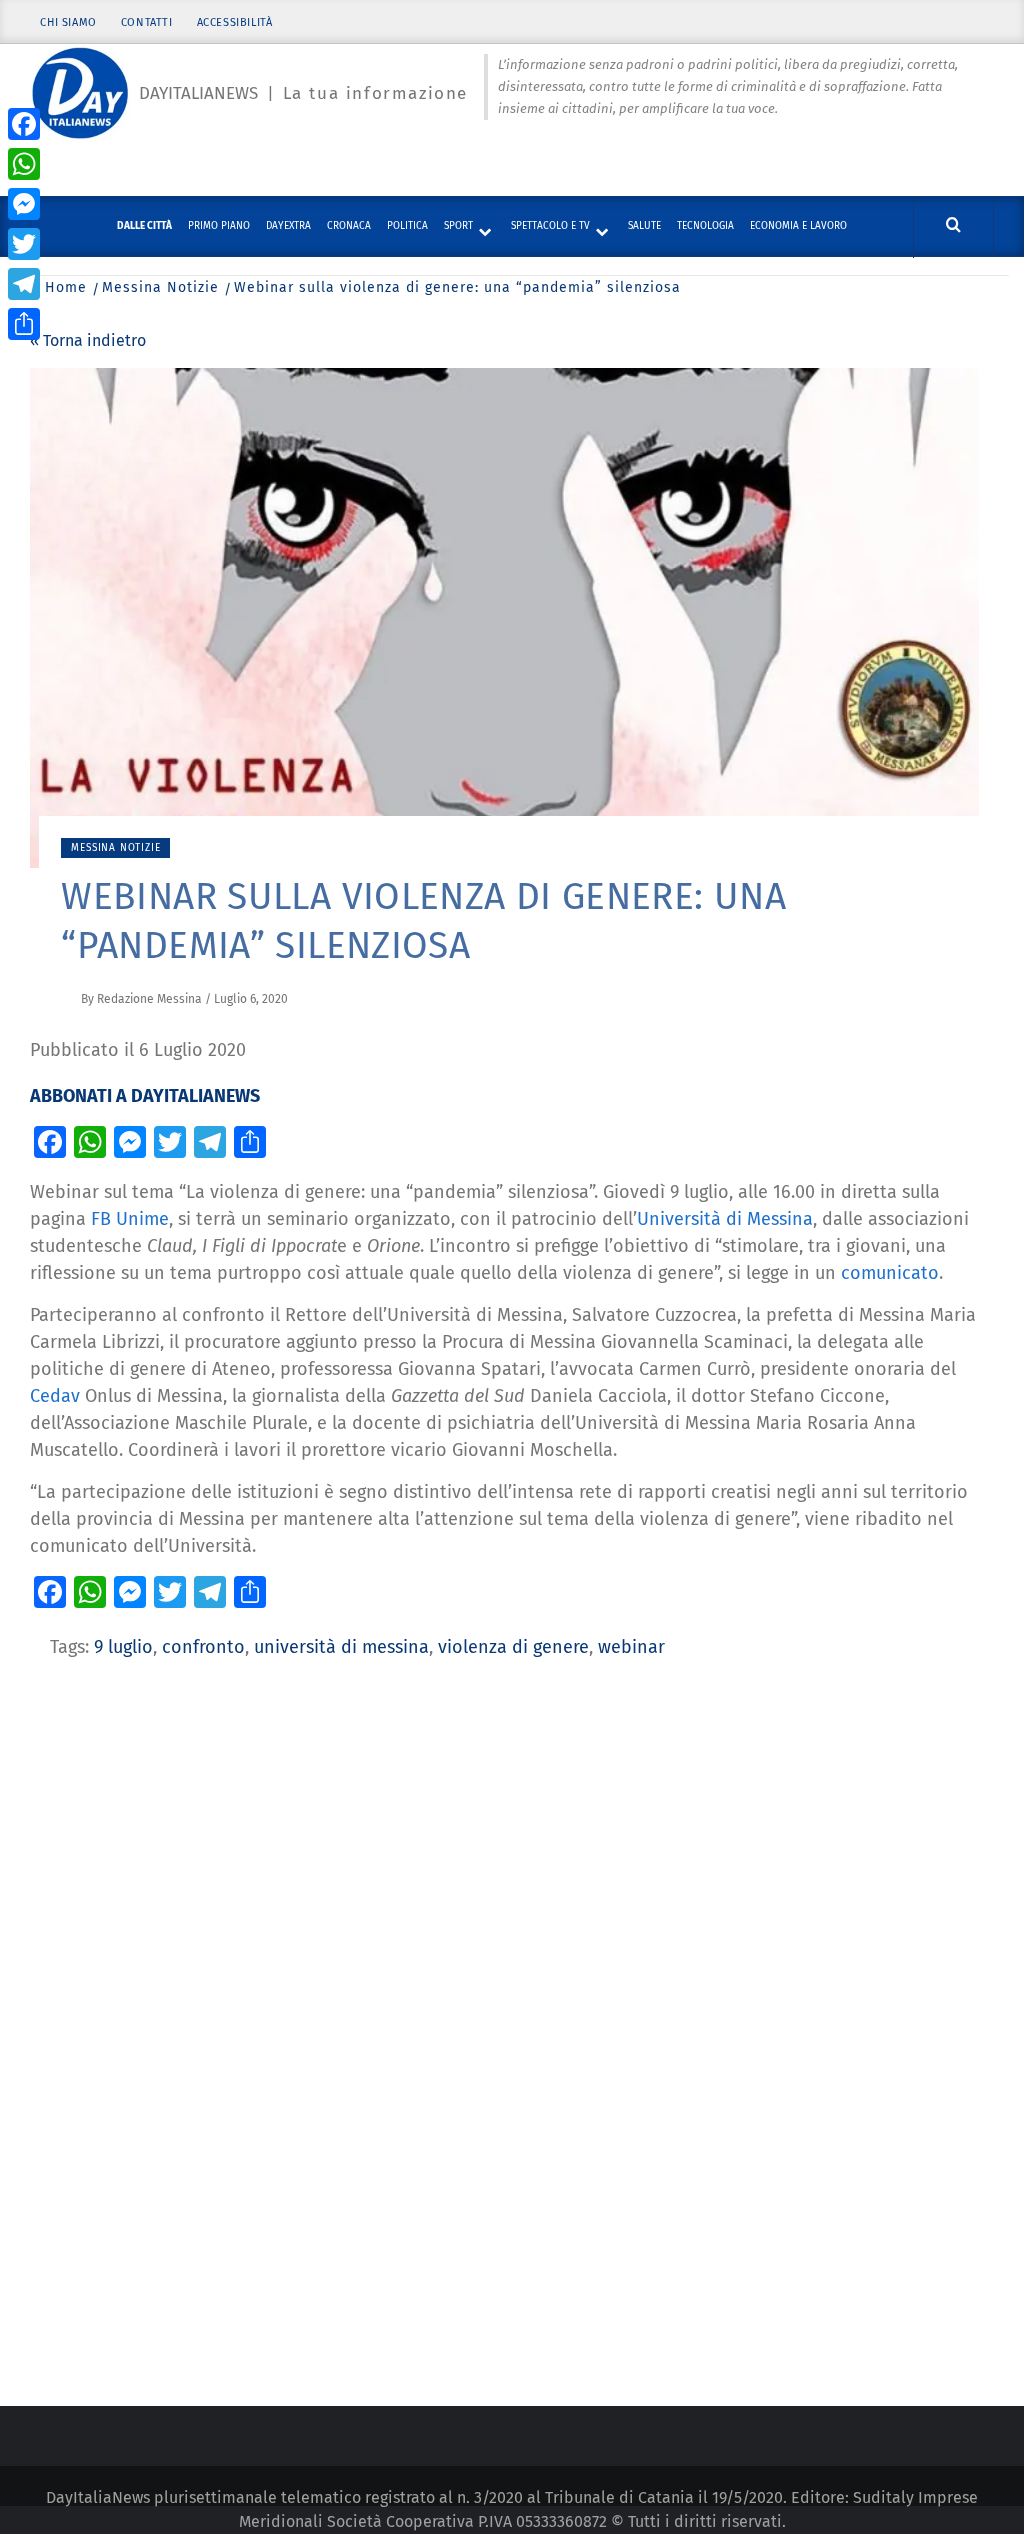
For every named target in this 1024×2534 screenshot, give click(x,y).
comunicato (890, 1273)
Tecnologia (705, 226)
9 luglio (123, 1647)
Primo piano (219, 226)
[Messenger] (24, 204)
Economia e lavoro (798, 226)
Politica (407, 226)
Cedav (57, 1396)
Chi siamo (68, 22)
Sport (458, 226)
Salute (644, 226)
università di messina (341, 1647)
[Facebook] (24, 124)
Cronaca (349, 226)
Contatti (147, 22)
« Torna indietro (88, 340)
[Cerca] (953, 225)
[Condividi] (24, 324)
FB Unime (130, 1219)
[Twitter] (24, 244)
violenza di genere (513, 1647)
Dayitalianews (198, 93)
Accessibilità (235, 22)
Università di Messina (725, 1219)
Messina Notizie (115, 848)
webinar (631, 1647)
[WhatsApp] (24, 164)
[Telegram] (24, 284)
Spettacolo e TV (550, 226)
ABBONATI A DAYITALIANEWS (145, 1096)
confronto (203, 1647)
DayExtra (288, 226)
